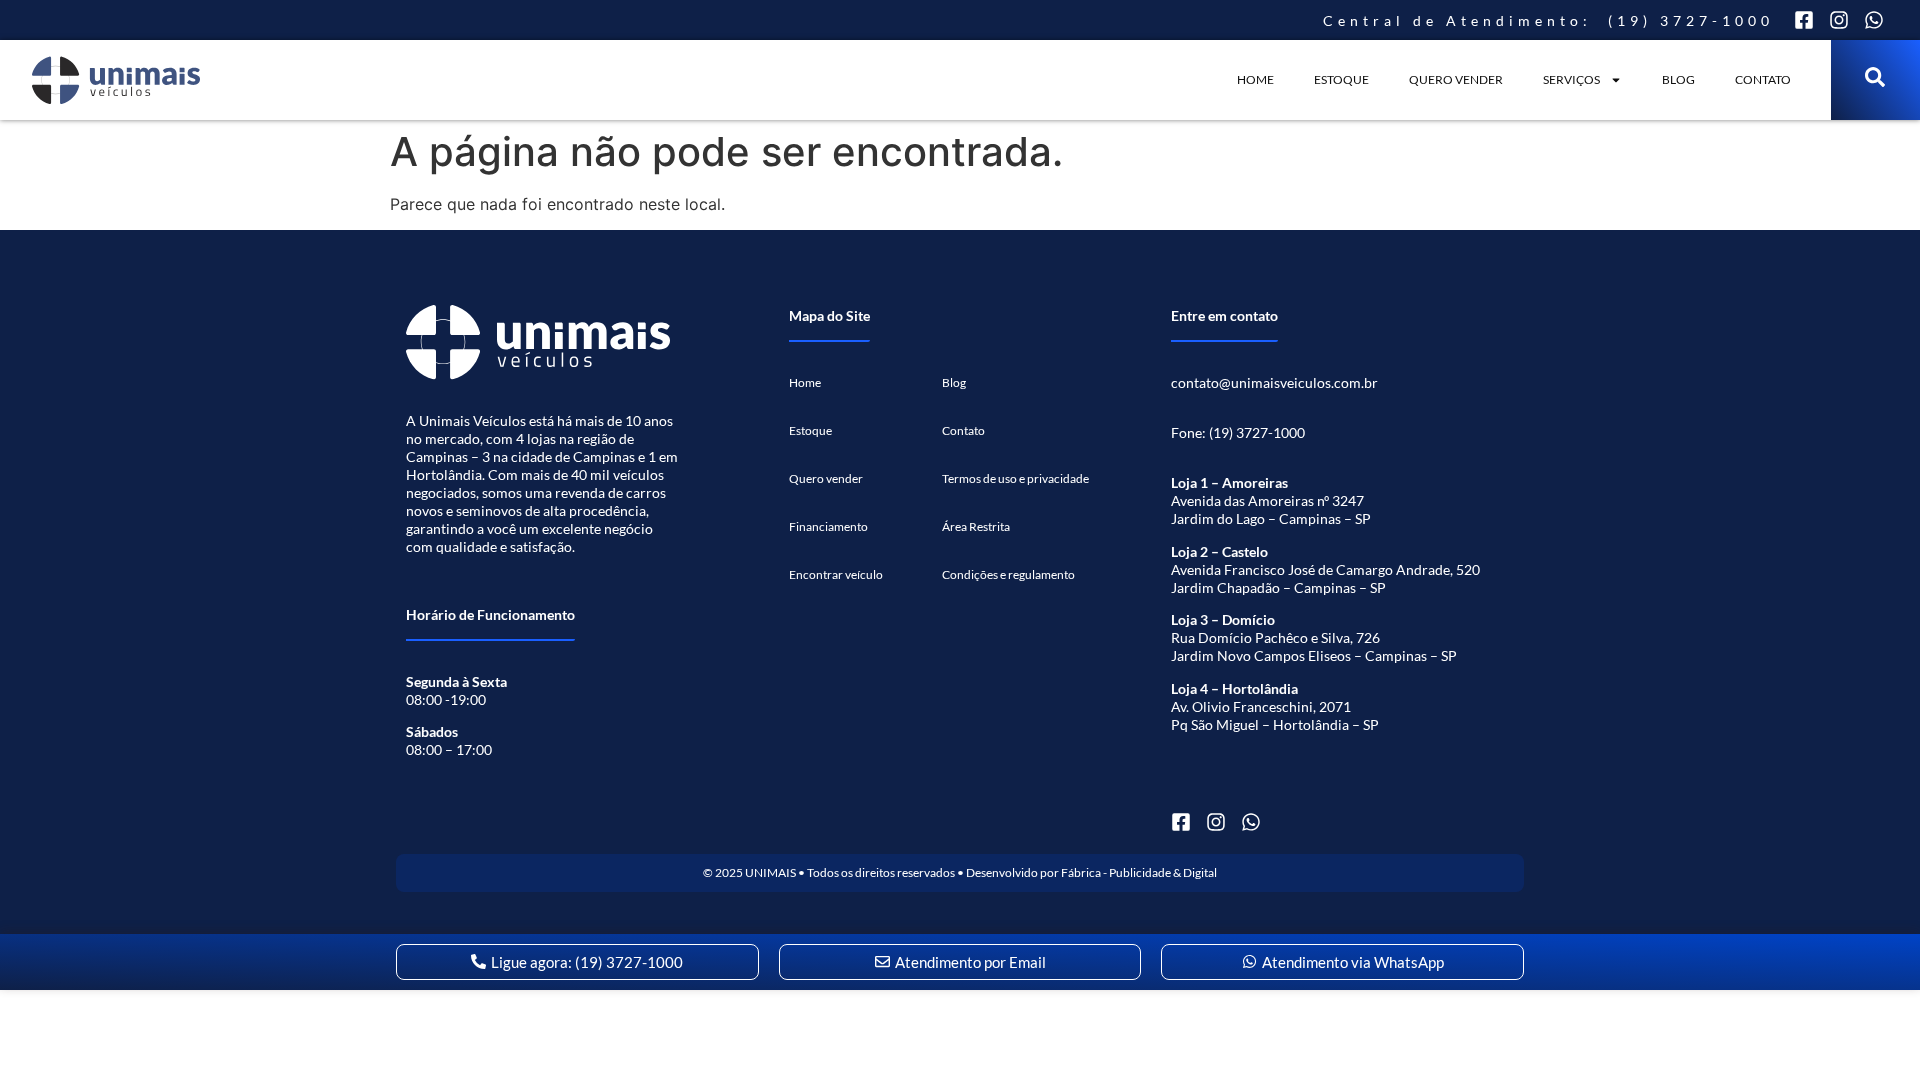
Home (1255, 79)
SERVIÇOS (1571, 79)
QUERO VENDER (1456, 79)
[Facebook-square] (1804, 20)
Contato (1763, 79)
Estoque (1341, 79)
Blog (1678, 79)
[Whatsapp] (1874, 20)
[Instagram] (1839, 20)
